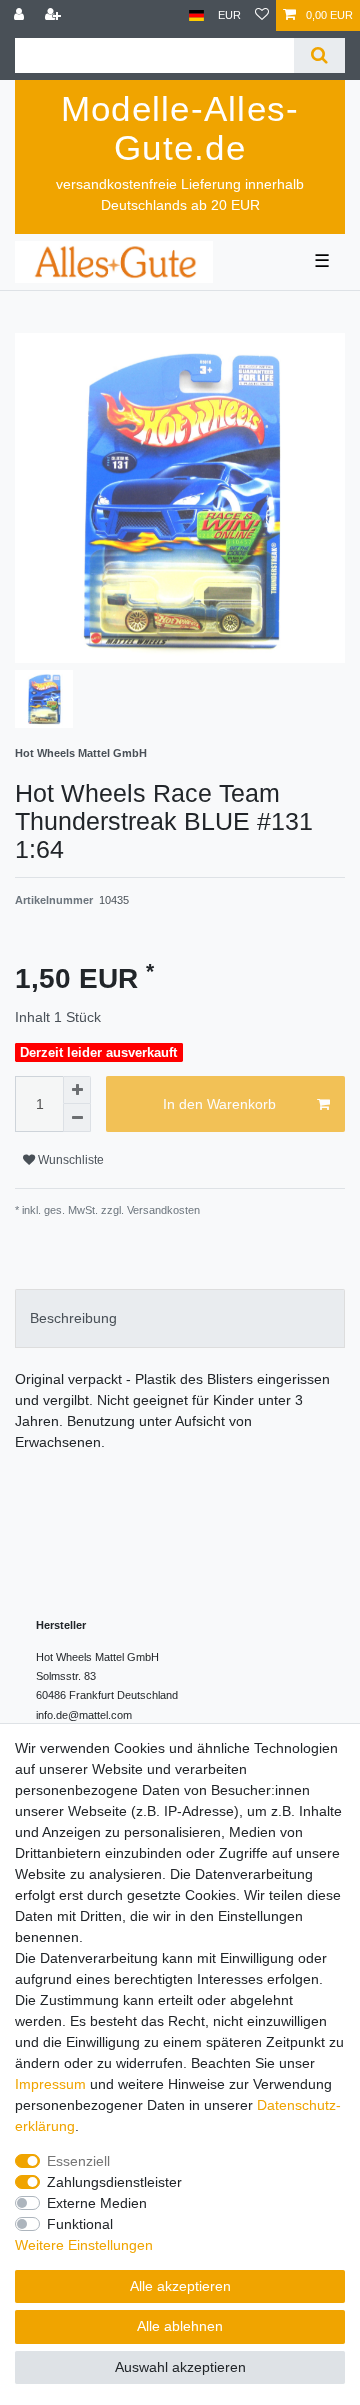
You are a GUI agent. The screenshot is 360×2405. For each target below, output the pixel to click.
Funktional (80, 2224)
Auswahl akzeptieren (180, 2367)
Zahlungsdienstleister (114, 2182)
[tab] (180, 1318)
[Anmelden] (21, 15)
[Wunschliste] (262, 15)
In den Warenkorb (219, 1104)
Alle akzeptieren (180, 2286)
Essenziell (78, 2161)
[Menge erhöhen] (77, 1090)
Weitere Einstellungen (84, 2245)
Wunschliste (69, 1160)
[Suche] (319, 55)
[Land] (196, 15)
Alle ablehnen (180, 2326)
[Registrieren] (55, 15)
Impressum (50, 2084)
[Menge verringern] (77, 1118)
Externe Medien (97, 2203)
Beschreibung (73, 1318)
